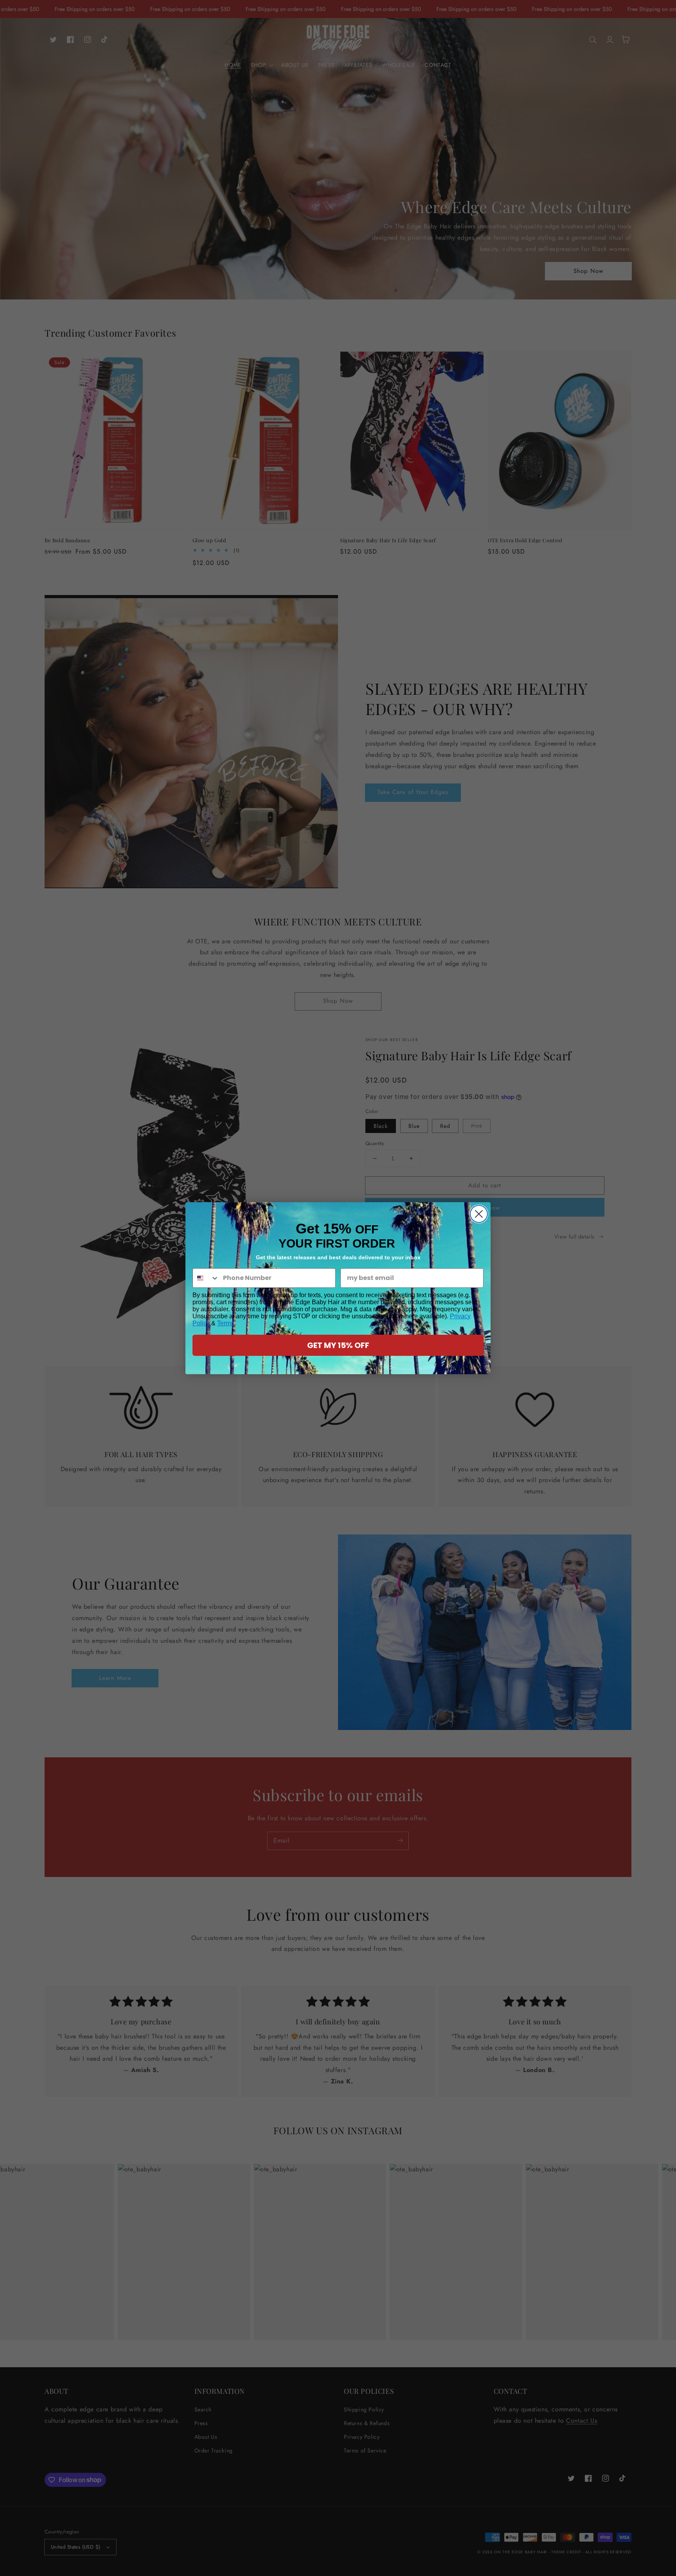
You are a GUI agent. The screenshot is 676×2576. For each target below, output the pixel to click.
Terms (226, 1323)
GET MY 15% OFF (338, 1345)
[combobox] (206, 1278)
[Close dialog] (479, 1214)
